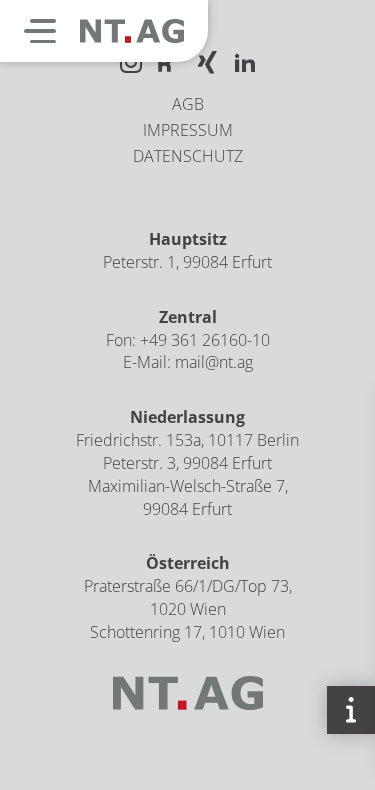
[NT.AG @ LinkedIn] (245, 64)
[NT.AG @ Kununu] (169, 64)
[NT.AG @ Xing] (207, 64)
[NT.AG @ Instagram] (131, 64)
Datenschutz (188, 156)
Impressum (188, 130)
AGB (188, 104)
